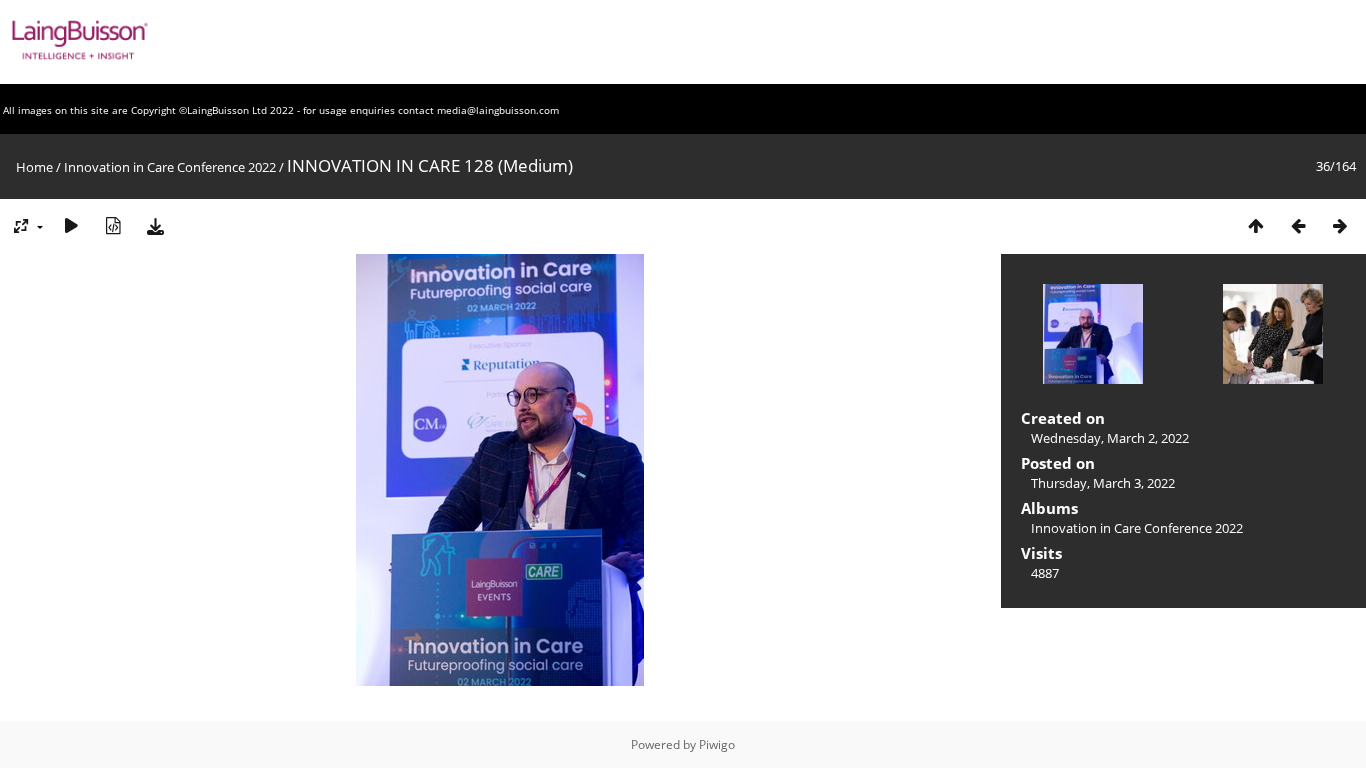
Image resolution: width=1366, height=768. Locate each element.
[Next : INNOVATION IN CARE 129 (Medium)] (1340, 225)
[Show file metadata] (113, 225)
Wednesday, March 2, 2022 (1110, 438)
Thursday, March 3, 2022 (1103, 483)
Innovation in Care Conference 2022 (170, 167)
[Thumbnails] (1256, 225)
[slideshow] (71, 225)
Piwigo (717, 744)
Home (34, 167)
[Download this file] (155, 225)
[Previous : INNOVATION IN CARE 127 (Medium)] (1298, 225)
